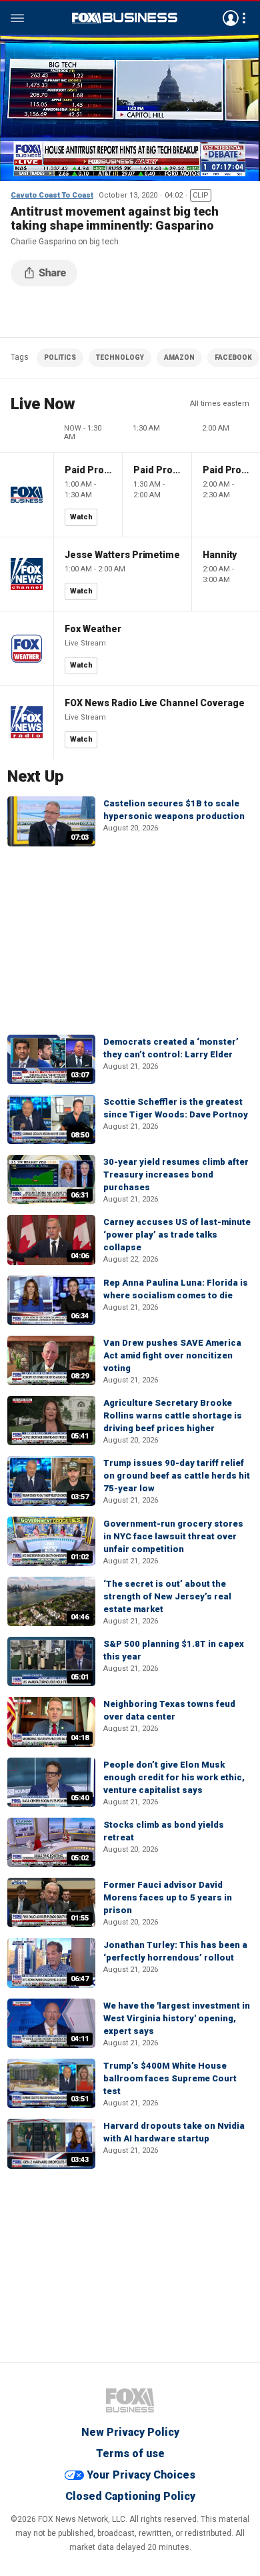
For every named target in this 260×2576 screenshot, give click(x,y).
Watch (81, 517)
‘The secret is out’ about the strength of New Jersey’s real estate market (167, 1596)
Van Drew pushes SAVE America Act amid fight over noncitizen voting (172, 1355)
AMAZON (179, 357)
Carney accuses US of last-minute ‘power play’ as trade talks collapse (177, 1235)
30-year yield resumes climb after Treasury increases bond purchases (176, 1175)
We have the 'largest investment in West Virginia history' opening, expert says (177, 2018)
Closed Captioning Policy (130, 2496)
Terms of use (130, 2454)
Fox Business (125, 18)
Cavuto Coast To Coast (52, 195)
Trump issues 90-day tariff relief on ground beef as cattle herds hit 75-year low (177, 1476)
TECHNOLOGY (120, 357)
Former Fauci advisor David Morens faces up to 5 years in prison (168, 1897)
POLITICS (60, 357)
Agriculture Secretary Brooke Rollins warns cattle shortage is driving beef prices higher (173, 1415)
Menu (17, 18)
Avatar (231, 18)
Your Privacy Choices (141, 2475)
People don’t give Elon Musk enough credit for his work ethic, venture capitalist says (174, 1777)
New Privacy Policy (130, 2432)
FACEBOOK (233, 357)
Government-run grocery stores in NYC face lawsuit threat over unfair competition (173, 1536)
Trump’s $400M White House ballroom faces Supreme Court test (170, 2078)
